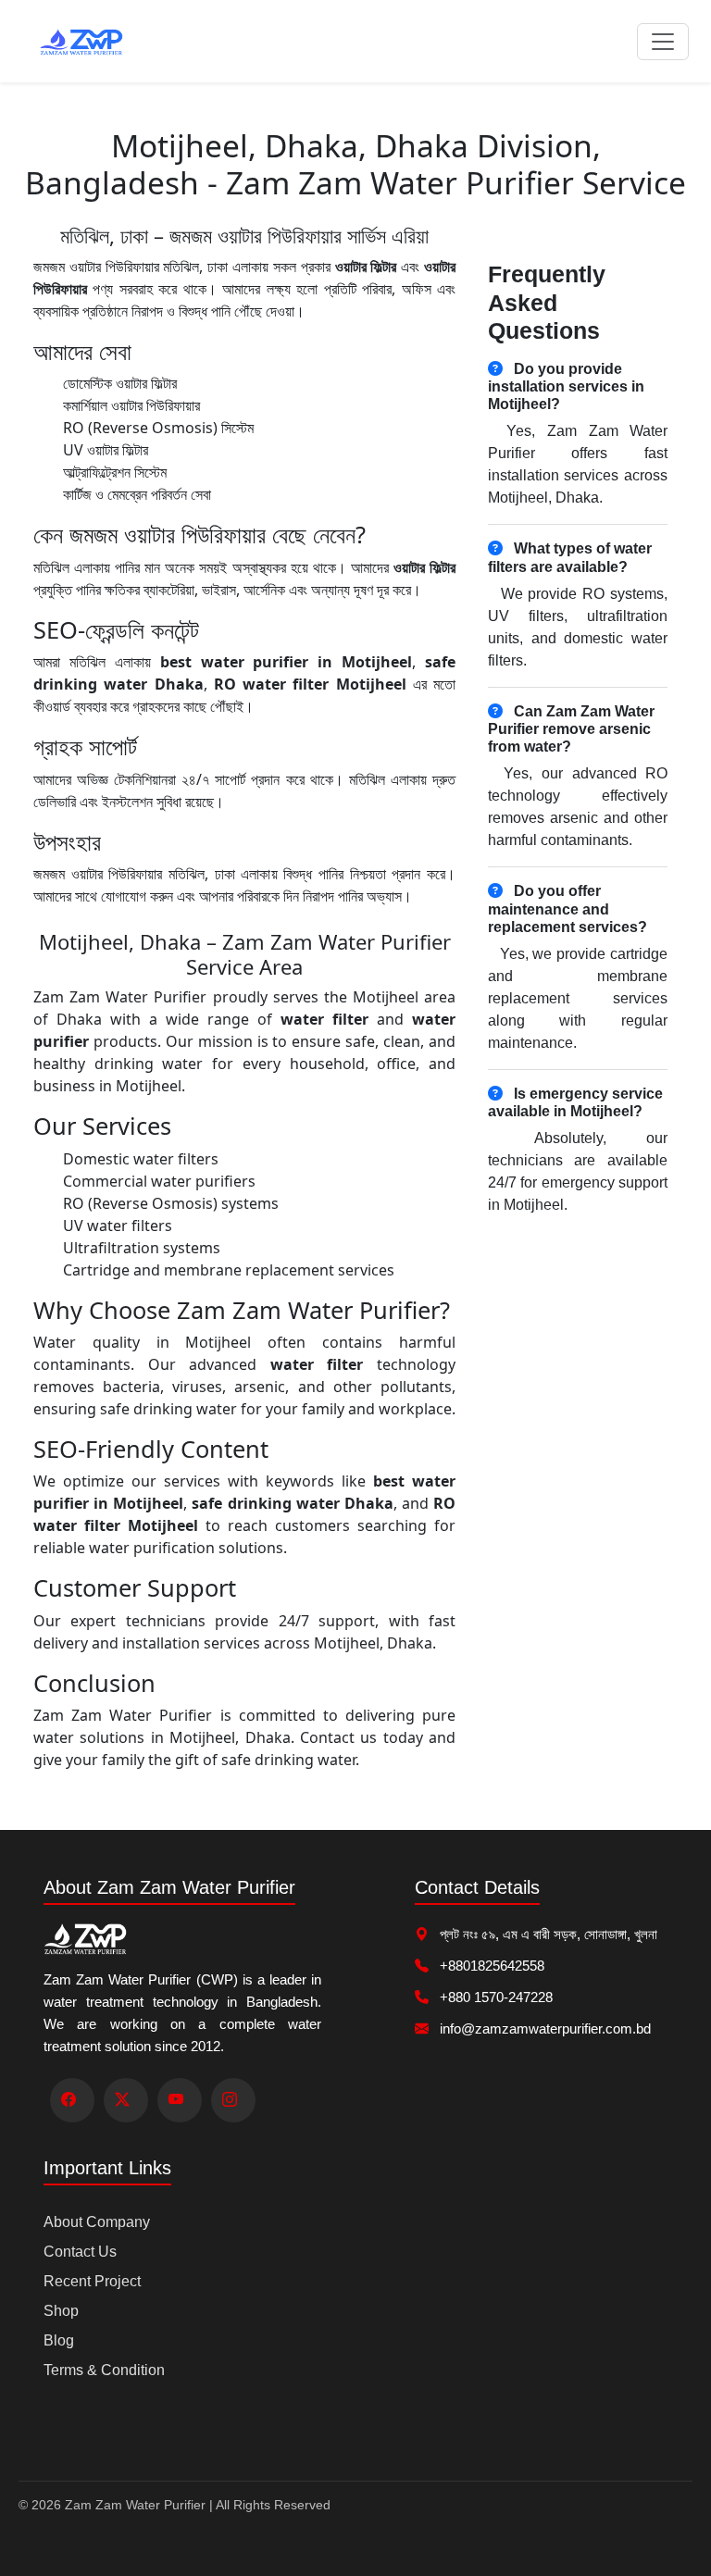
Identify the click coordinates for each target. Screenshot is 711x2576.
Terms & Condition (104, 2370)
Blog (59, 2340)
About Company (97, 2222)
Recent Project (92, 2281)
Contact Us (80, 2252)
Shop (61, 2311)
